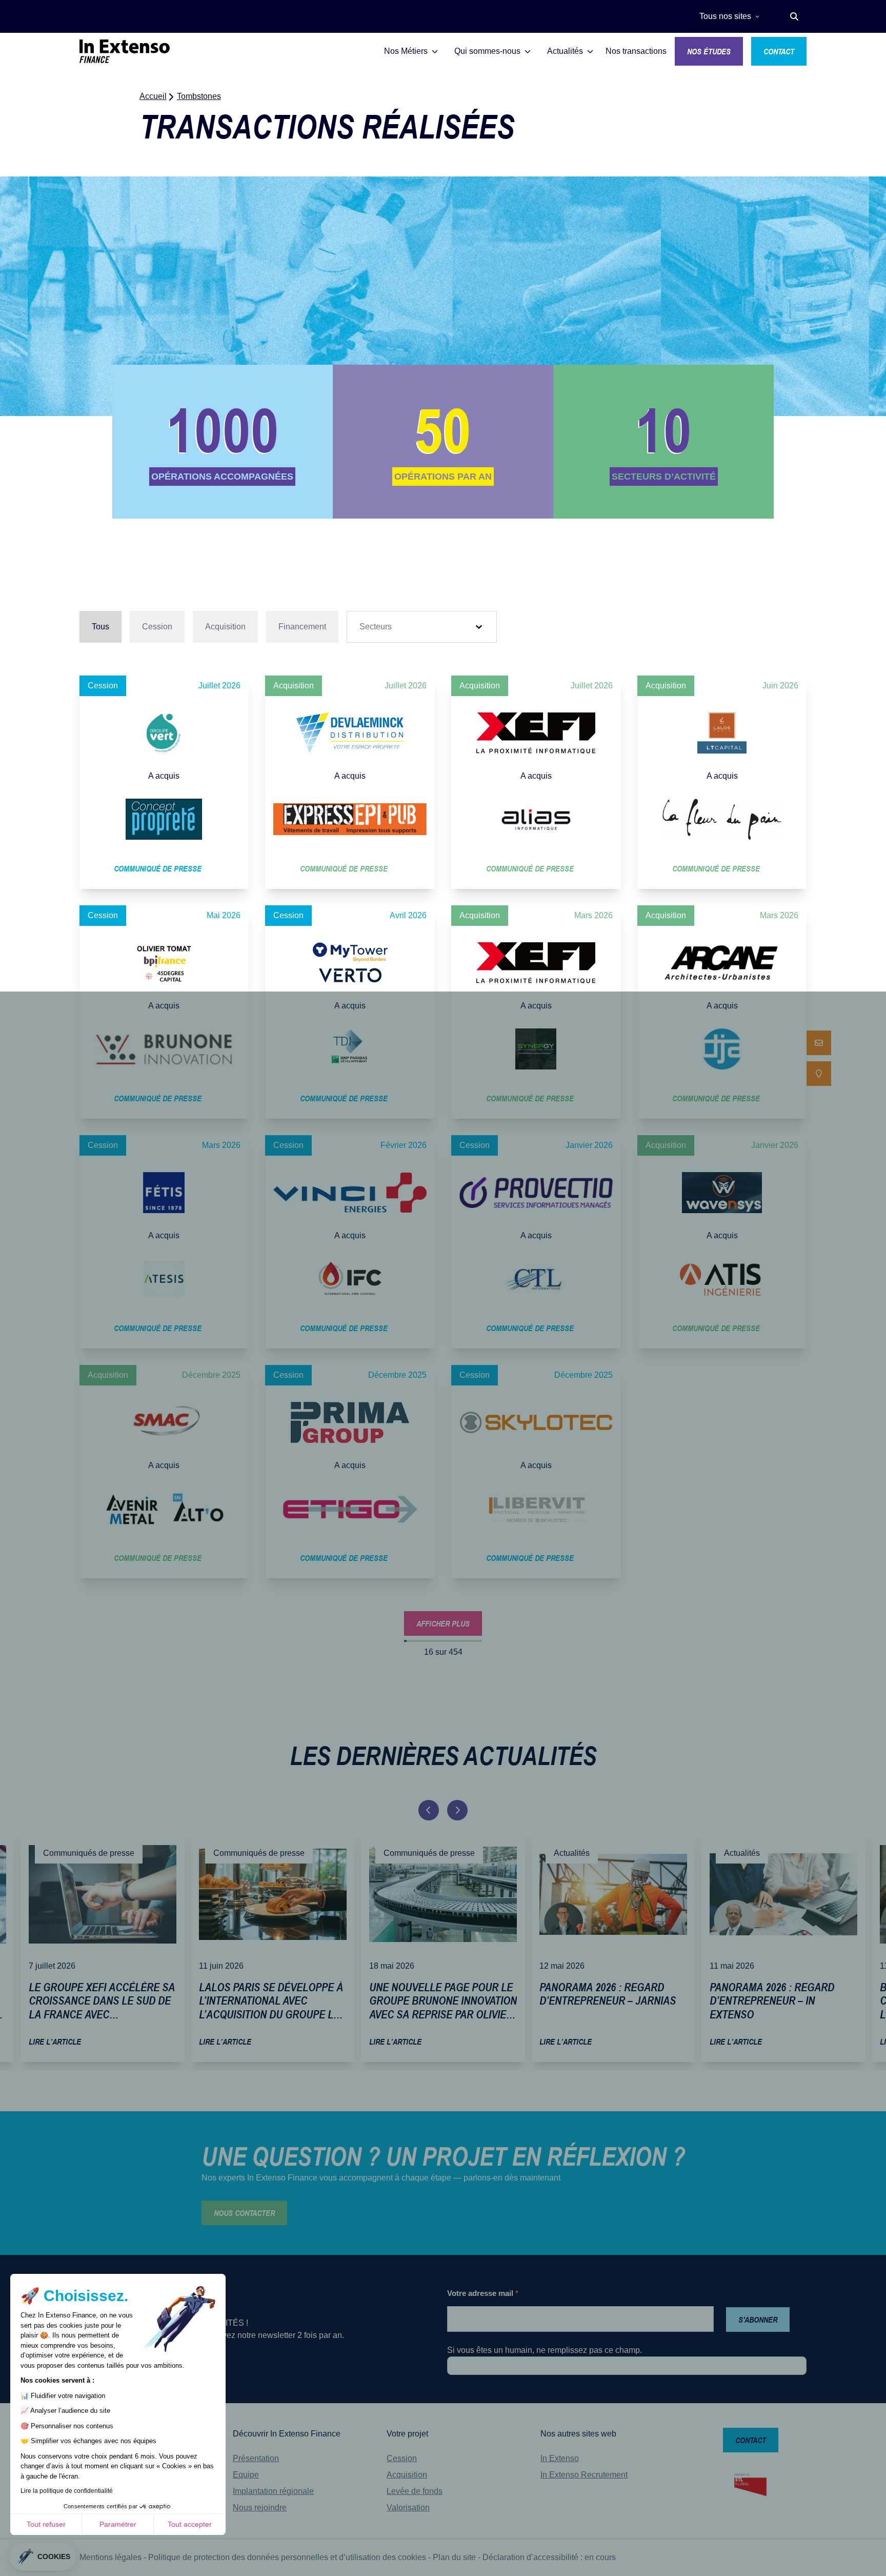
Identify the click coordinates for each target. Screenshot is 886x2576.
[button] (794, 16)
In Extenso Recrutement (584, 2475)
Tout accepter (190, 2524)
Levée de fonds (415, 2491)
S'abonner (758, 2320)
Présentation (256, 2458)
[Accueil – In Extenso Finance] (125, 51)
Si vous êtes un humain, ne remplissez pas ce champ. (545, 2350)
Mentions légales (110, 2557)
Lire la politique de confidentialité (67, 2491)
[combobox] (412, 627)
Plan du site (454, 2557)
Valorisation (408, 2508)
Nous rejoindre (260, 2508)
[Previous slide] (429, 1810)
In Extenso (560, 2458)
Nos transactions (636, 51)
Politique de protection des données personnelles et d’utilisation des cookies (287, 2557)
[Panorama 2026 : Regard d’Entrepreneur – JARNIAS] (613, 1945)
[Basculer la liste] (479, 627)
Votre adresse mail (483, 2293)
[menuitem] (819, 1043)
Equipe (246, 2475)
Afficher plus (443, 1623)
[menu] (819, 1058)
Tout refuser (46, 2524)
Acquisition (407, 2475)
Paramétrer (118, 2524)
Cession (402, 2458)
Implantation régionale (273, 2491)
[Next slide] (457, 1810)
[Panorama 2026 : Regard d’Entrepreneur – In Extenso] (783, 1945)
